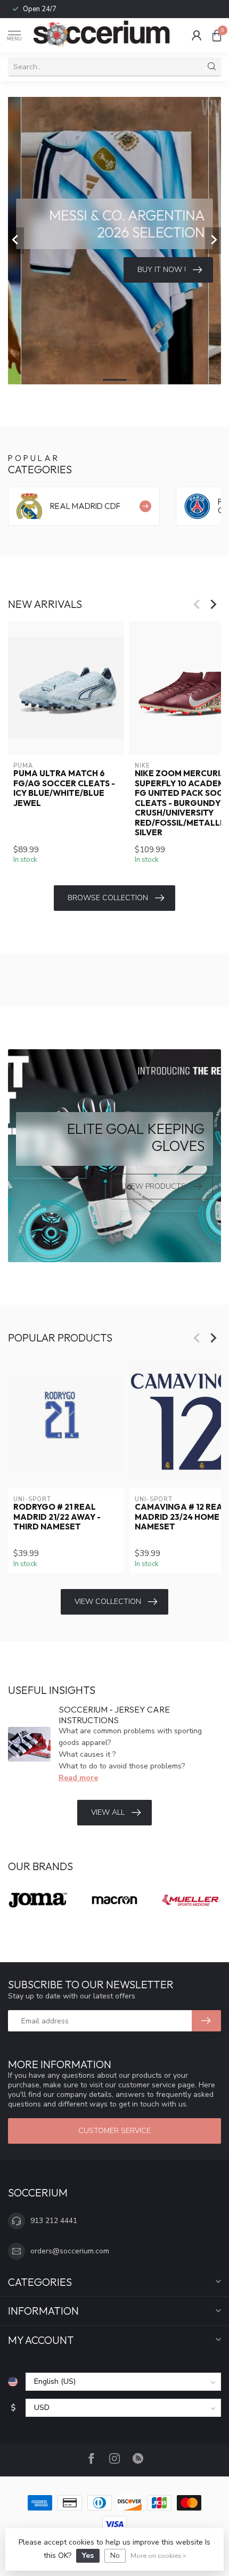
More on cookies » (158, 2556)
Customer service (114, 2131)
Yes (88, 2556)
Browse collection (108, 898)
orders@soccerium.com (70, 2251)
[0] (217, 35)
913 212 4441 (54, 2221)
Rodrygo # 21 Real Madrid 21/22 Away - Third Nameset (57, 1517)
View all (108, 1812)
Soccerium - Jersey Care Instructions (114, 1714)
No (115, 2556)
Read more (78, 1778)
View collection (108, 1602)
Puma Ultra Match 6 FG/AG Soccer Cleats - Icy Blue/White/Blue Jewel (64, 789)
